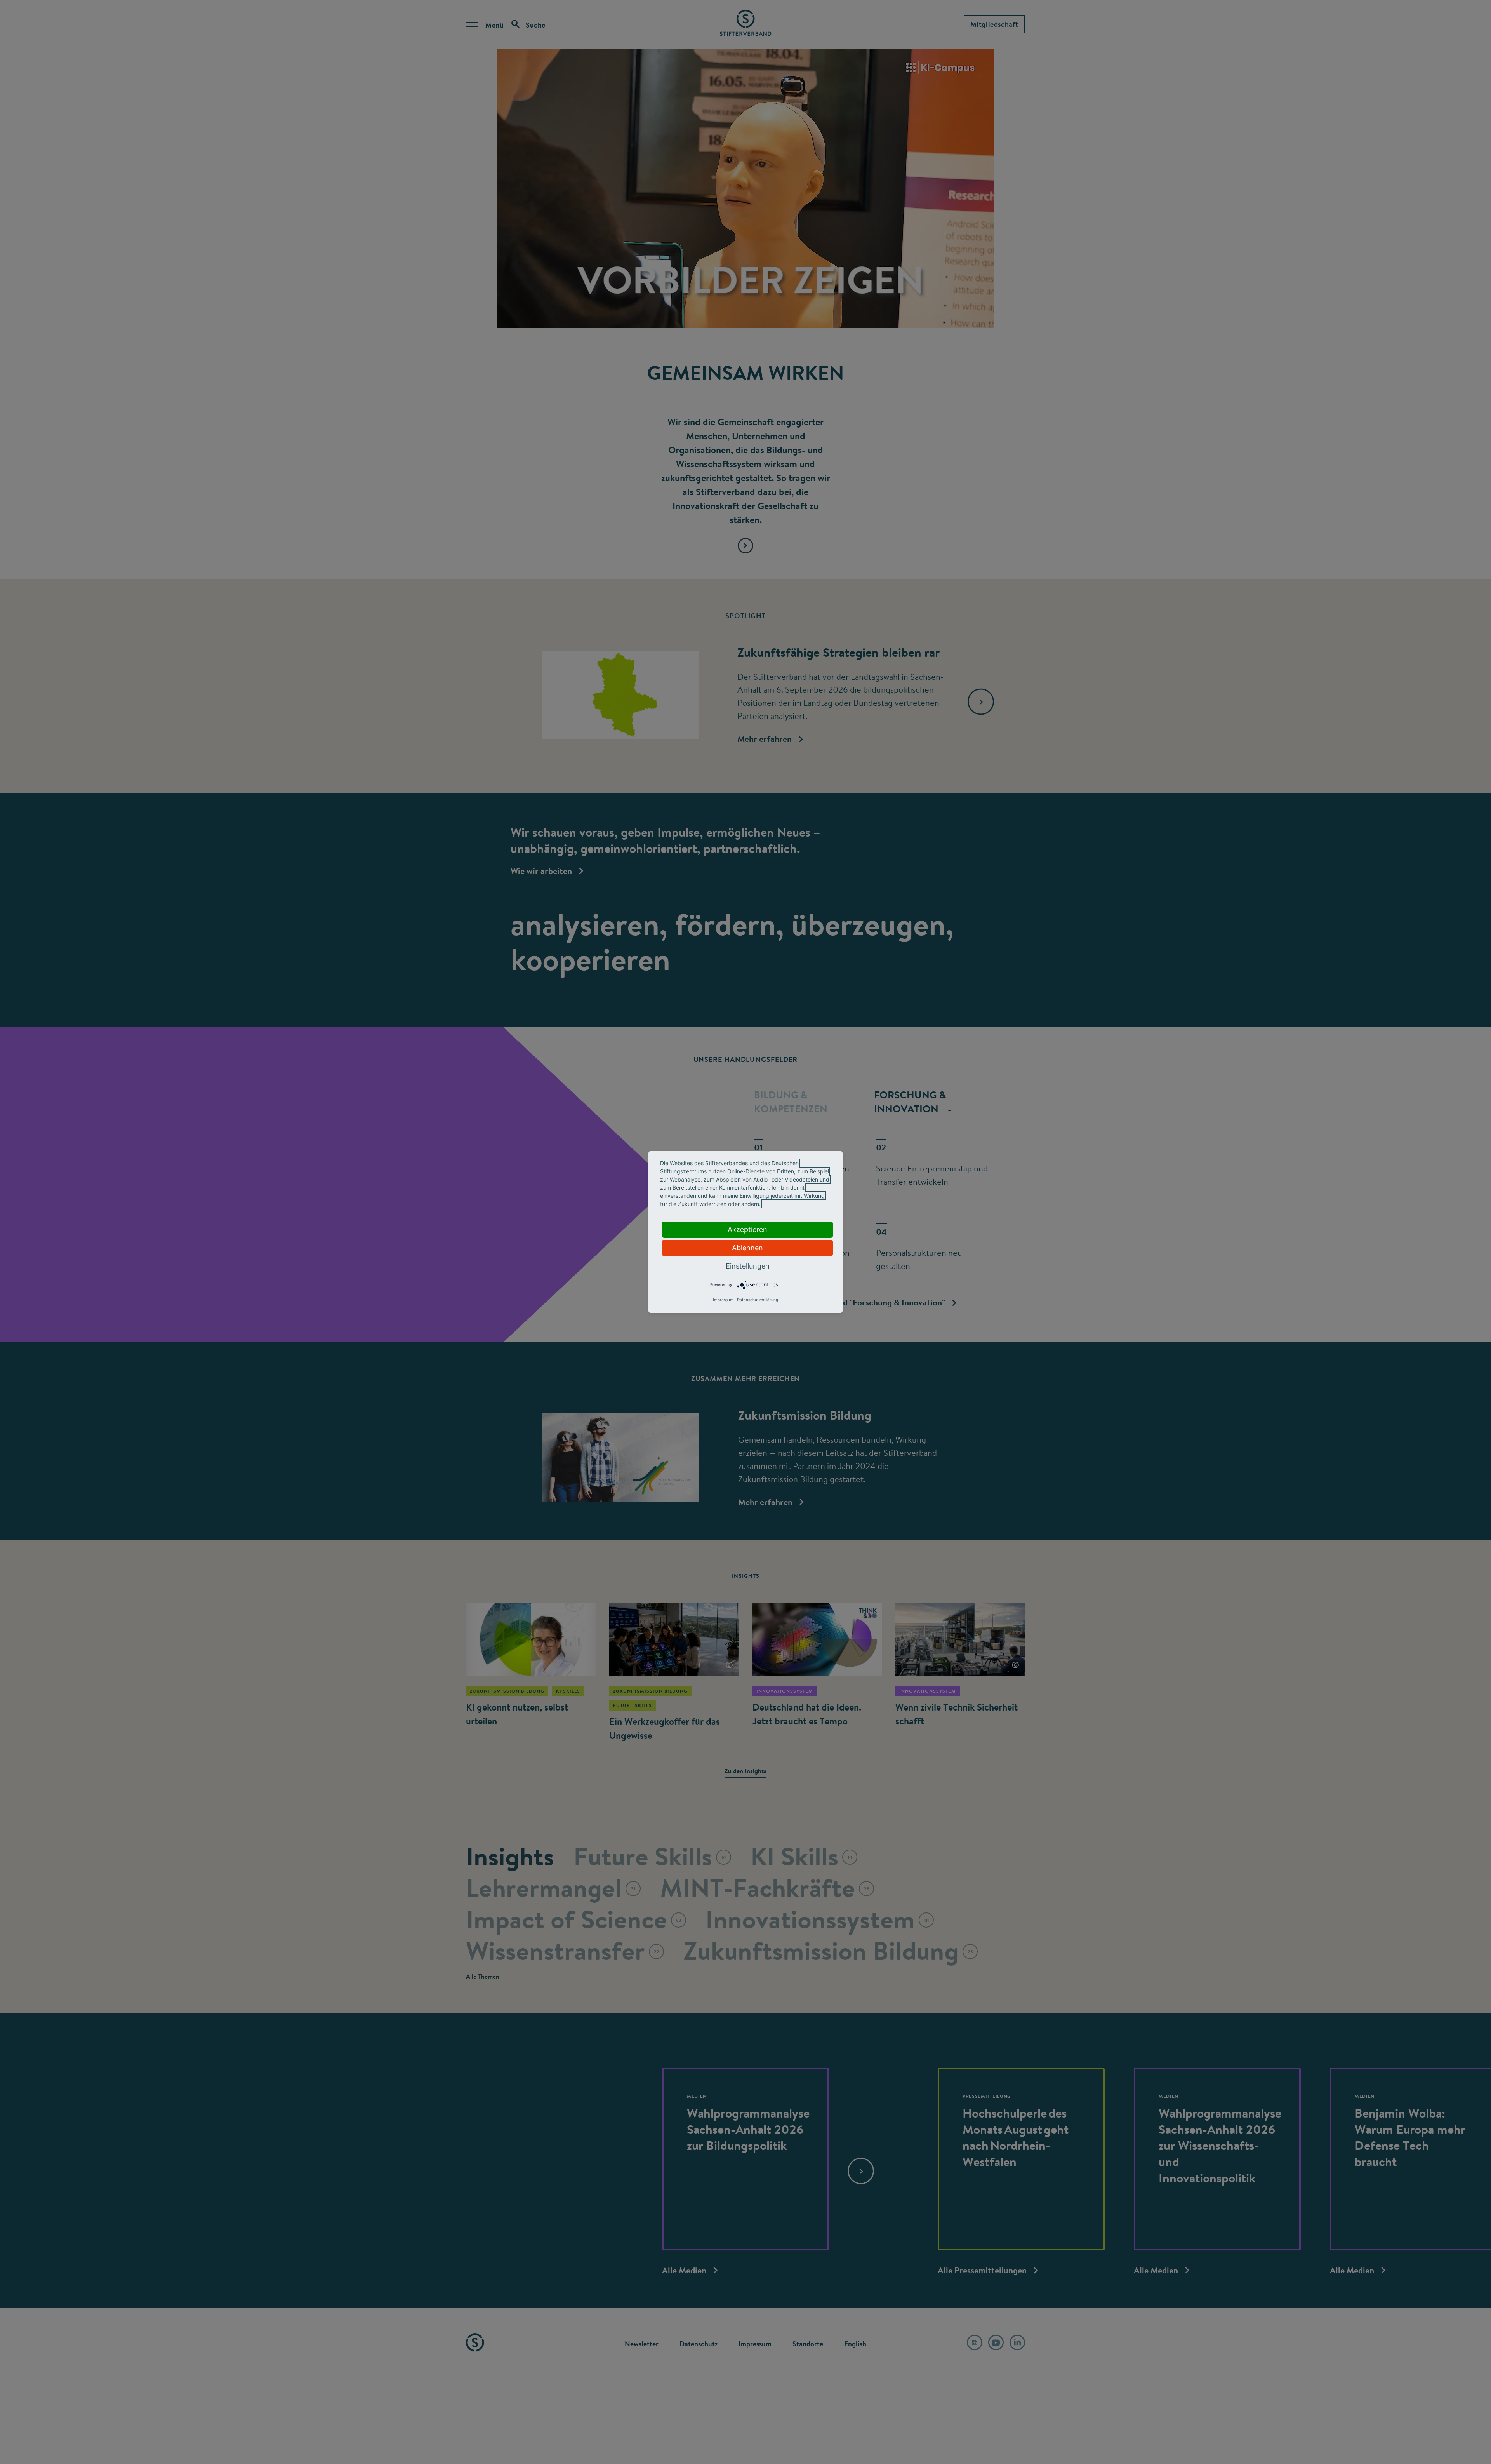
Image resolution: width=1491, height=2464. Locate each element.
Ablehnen (747, 1248)
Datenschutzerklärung (758, 1300)
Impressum (723, 1300)
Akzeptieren (747, 1229)
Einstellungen (748, 1266)
